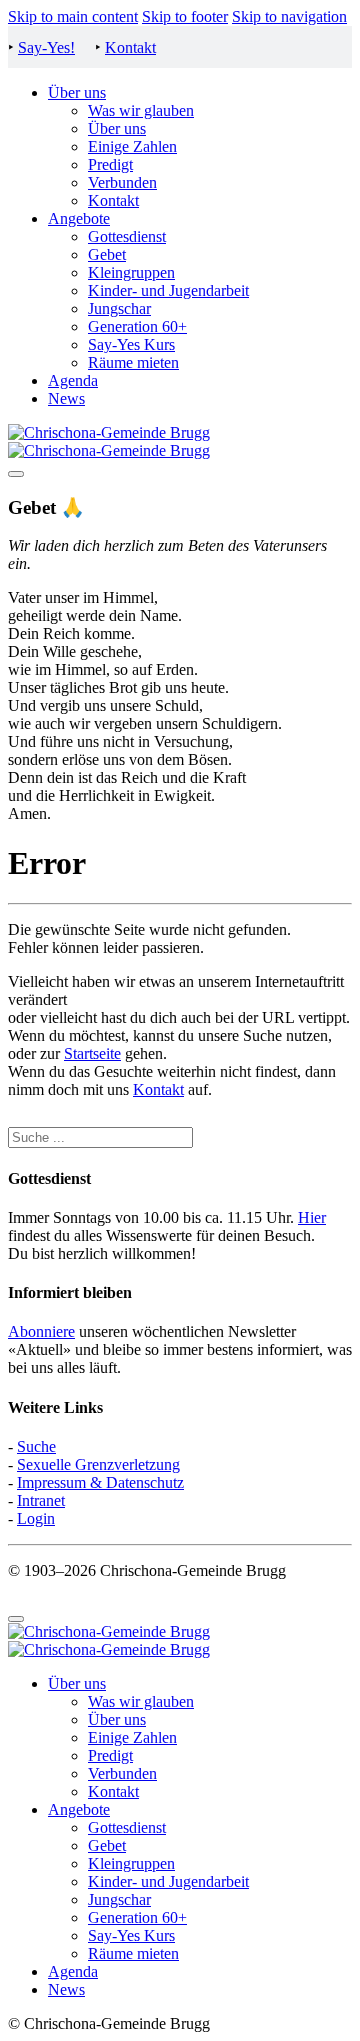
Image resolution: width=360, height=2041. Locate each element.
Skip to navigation (289, 16)
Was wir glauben (141, 110)
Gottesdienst (127, 236)
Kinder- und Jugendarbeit (168, 290)
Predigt (110, 164)
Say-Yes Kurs (131, 344)
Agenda (73, 380)
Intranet (41, 1500)
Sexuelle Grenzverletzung (98, 1464)
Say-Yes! (46, 47)
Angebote (79, 218)
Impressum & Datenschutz (100, 1482)
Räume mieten (133, 362)
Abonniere (41, 1331)
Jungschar (119, 308)
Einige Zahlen (132, 146)
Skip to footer (185, 16)
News (66, 398)
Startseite (92, 1053)
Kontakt (130, 47)
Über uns (77, 92)
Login (36, 1518)
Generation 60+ (137, 326)
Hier (312, 1217)
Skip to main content (73, 16)
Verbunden (122, 182)
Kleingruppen (131, 272)
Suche (36, 1446)
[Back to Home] (109, 441)
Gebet (107, 254)
